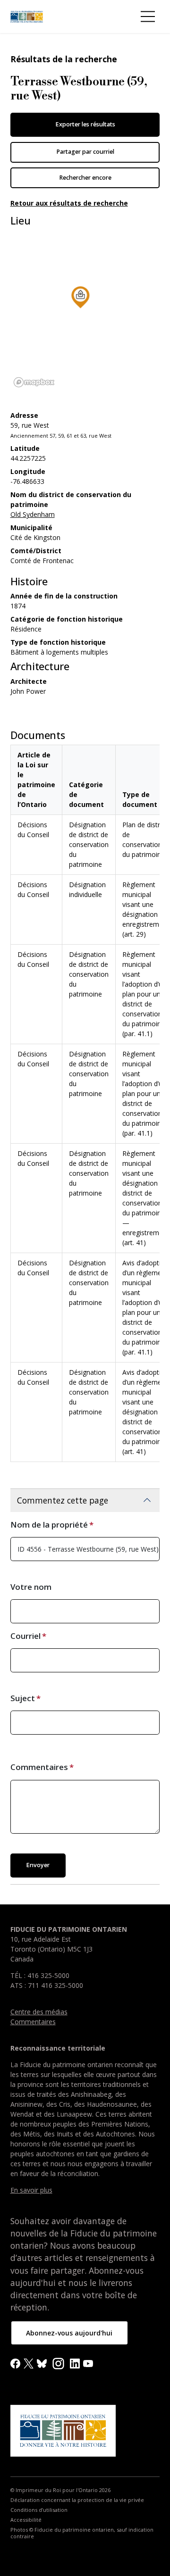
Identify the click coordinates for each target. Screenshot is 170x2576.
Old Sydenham (33, 514)
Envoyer (38, 1865)
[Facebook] (15, 2363)
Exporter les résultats (85, 124)
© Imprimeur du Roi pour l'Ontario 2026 (60, 2490)
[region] (80, 310)
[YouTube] (88, 2363)
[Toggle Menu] (148, 17)
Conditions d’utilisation (39, 2510)
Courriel (25, 1636)
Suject (23, 1698)
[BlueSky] (42, 2363)
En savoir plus (31, 2190)
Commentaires (39, 1767)
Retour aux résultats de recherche (69, 203)
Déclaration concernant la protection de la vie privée (77, 2500)
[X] (29, 2363)
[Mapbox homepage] (34, 382)
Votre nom (31, 1587)
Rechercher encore (85, 178)
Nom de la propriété (49, 1525)
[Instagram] (58, 2363)
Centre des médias (39, 2012)
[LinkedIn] (75, 2363)
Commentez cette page (63, 1500)
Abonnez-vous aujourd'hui (69, 2333)
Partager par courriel (85, 152)
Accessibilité (26, 2520)
